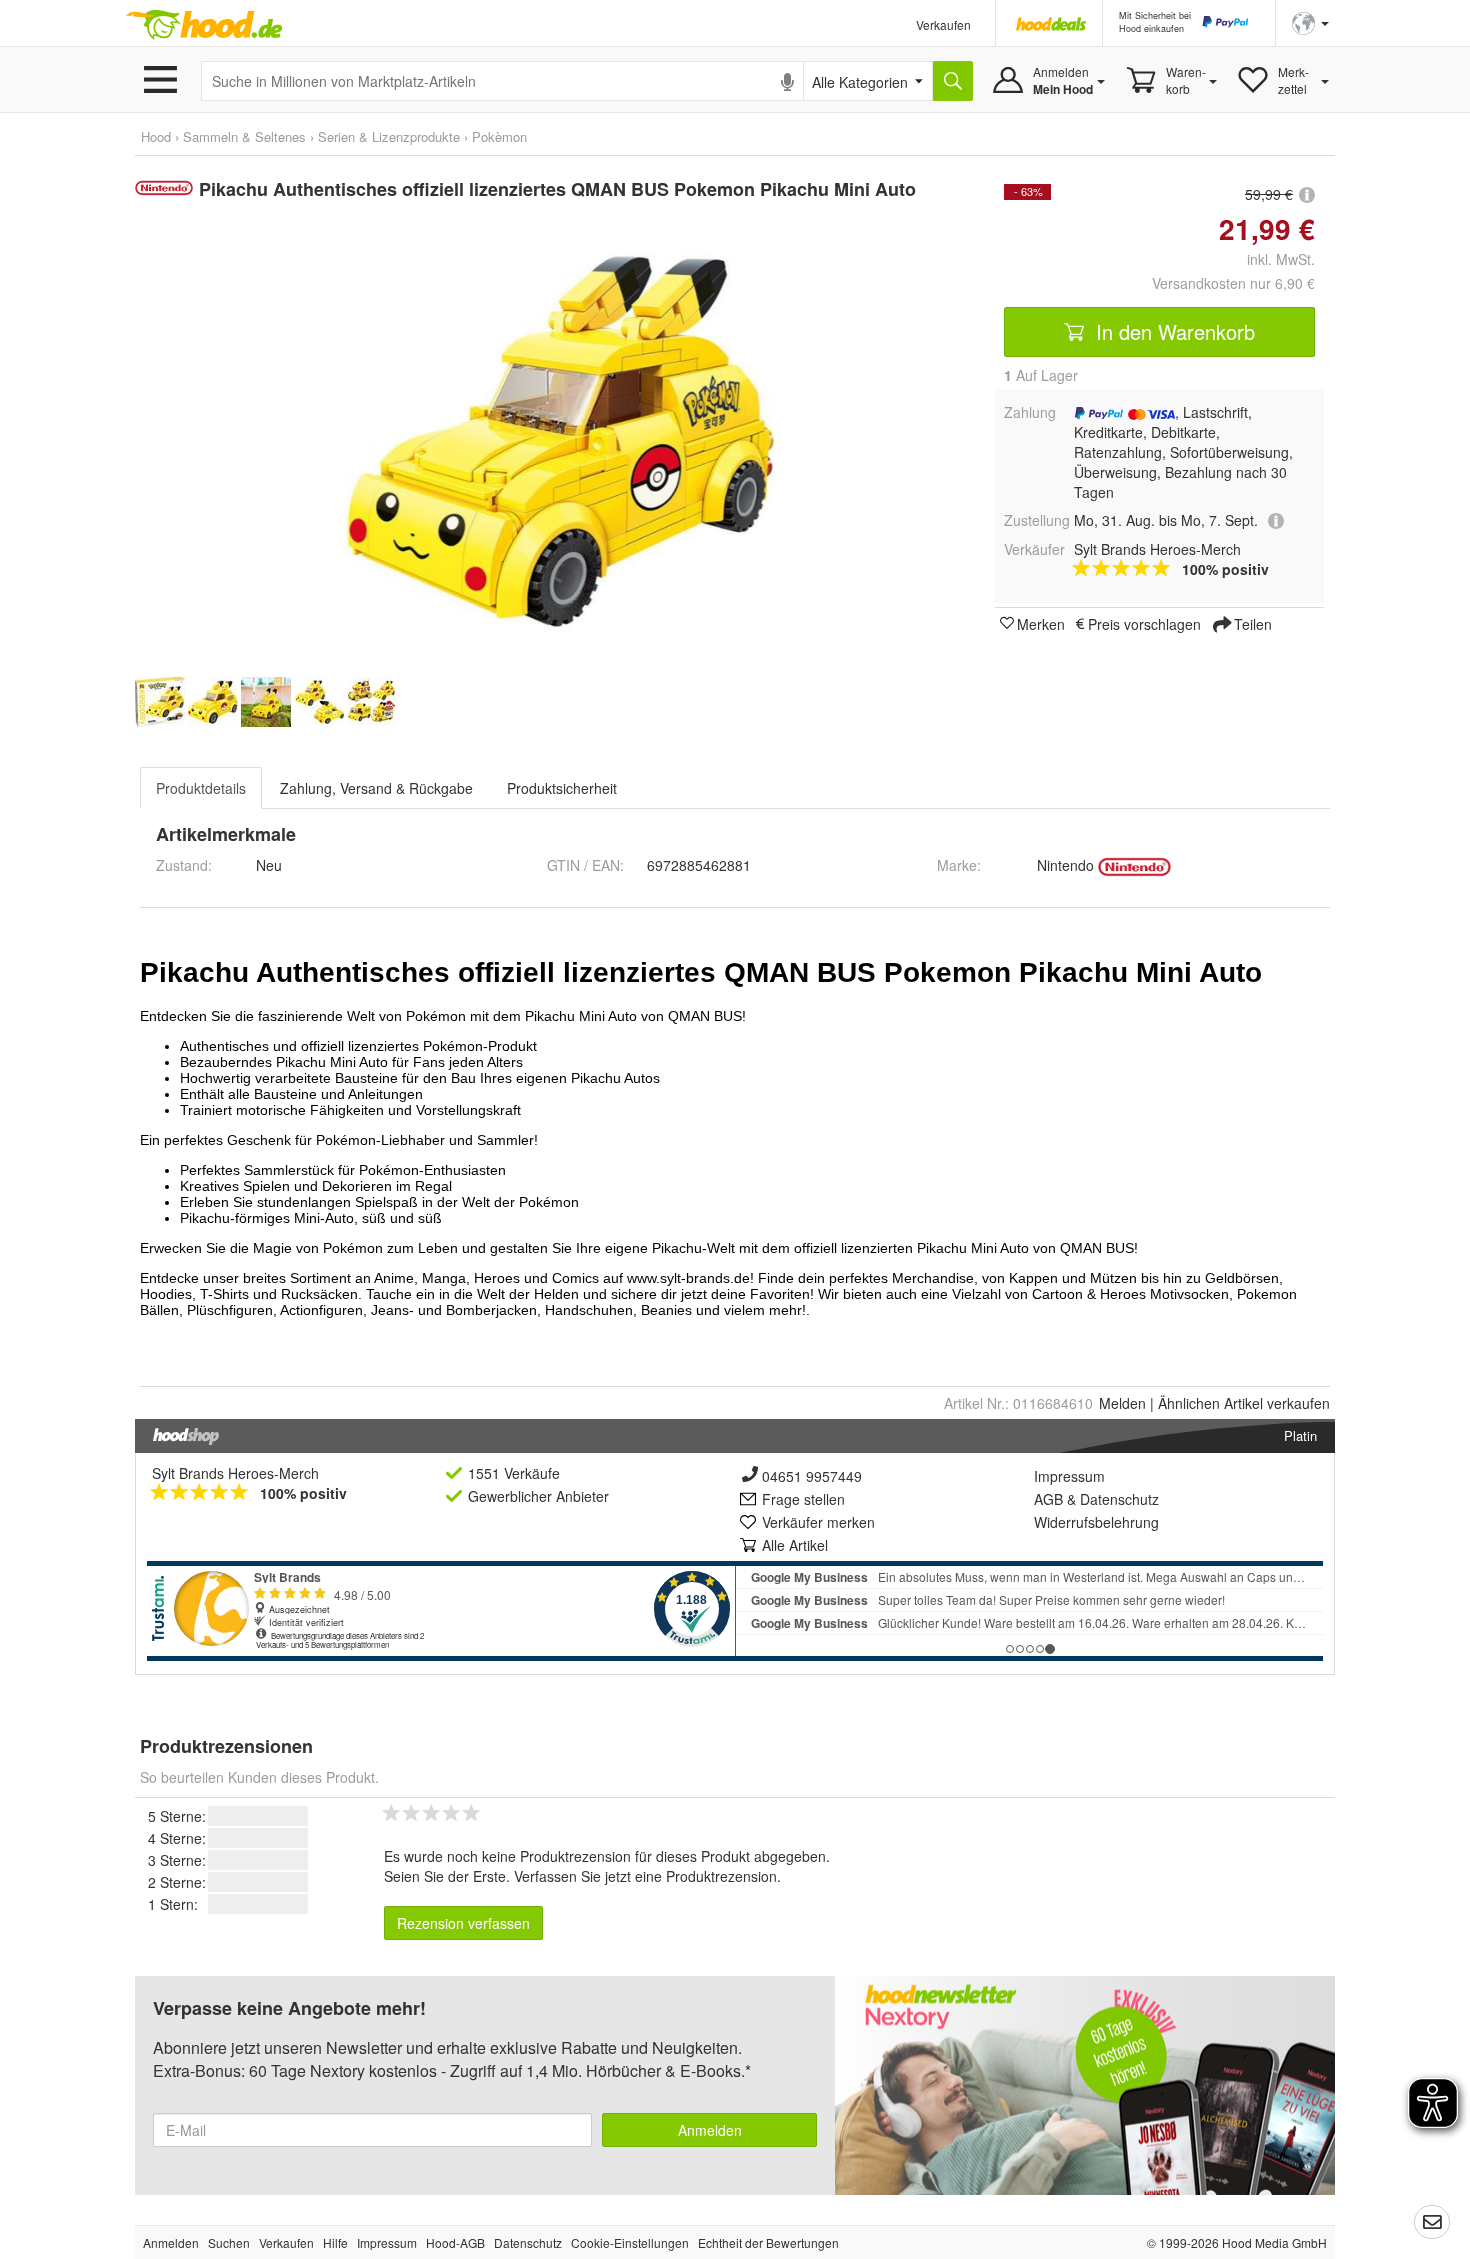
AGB (1048, 1499)
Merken (1041, 623)
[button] (1310, 21)
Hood (156, 136)
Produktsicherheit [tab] (562, 788)
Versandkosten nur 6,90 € (1233, 283)
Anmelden (710, 2130)
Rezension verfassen (463, 1923)
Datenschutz (1119, 1499)
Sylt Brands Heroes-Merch (235, 1473)
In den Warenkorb (1172, 331)
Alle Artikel (795, 1545)
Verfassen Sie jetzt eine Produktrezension (645, 1876)
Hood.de (204, 25)
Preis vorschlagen (1144, 623)
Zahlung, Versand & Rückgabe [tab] (376, 788)
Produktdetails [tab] (201, 788)
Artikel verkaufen (1244, 1403)
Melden (1122, 1403)
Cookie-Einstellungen (630, 2242)
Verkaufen (943, 24)
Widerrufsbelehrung (1096, 1522)
